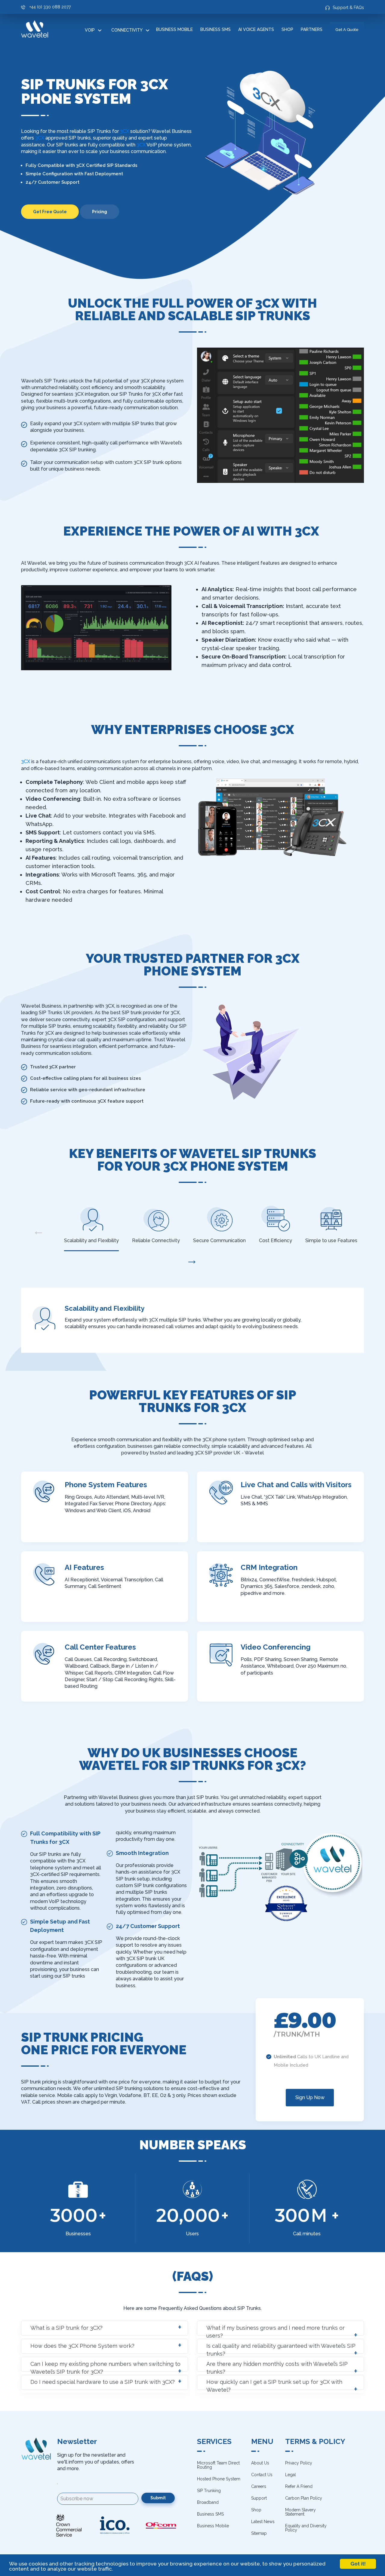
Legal (291, 2475)
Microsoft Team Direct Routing (218, 2465)
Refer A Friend (299, 2486)
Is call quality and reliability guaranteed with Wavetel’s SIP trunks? (281, 2348)
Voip (90, 30)
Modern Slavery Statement (300, 2512)
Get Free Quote (50, 212)
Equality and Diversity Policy (306, 2528)
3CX (125, 131)
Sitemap (259, 2533)
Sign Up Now (310, 2097)
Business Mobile (174, 29)
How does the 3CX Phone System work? (82, 2346)
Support (259, 2498)
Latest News (263, 2522)
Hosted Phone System (219, 2479)
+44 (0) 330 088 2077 (50, 7)
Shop (287, 29)
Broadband (208, 2502)
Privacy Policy (299, 2463)
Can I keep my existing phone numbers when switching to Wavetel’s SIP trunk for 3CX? (105, 2366)
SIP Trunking (209, 2491)
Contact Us (262, 2475)
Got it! (358, 2564)
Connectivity (127, 30)
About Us (260, 2463)
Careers (259, 2486)
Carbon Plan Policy (304, 2498)
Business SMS (216, 29)
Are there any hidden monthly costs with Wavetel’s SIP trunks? (277, 2366)
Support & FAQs (348, 8)
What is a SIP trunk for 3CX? (66, 2328)
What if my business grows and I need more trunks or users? (276, 2330)
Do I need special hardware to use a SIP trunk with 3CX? (103, 2382)
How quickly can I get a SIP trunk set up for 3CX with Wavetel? (274, 2384)
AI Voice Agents (256, 29)
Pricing (100, 212)
